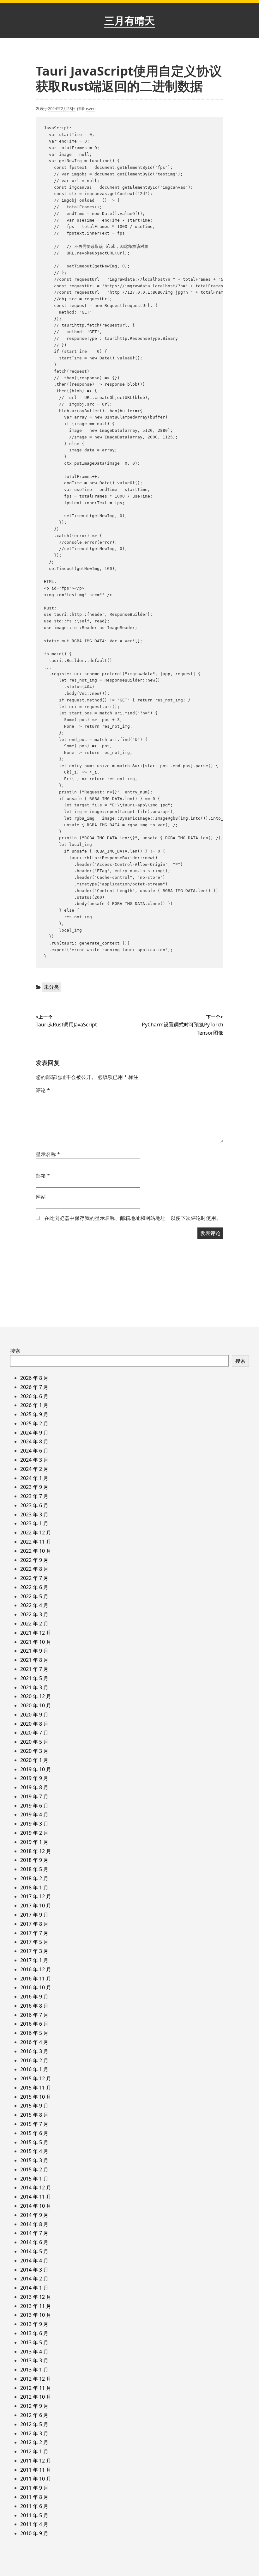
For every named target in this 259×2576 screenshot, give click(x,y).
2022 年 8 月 (34, 1569)
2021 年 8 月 (34, 1660)
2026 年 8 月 (34, 1378)
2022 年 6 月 (34, 1587)
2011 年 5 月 (34, 2515)
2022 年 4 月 (34, 1605)
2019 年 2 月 (34, 1833)
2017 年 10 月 (36, 1906)
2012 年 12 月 (36, 2379)
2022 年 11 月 (36, 1542)
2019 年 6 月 (34, 1806)
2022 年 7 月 (34, 1578)
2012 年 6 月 (34, 2415)
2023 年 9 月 (34, 1487)
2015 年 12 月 (36, 2078)
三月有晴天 (129, 20)
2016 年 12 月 (36, 1969)
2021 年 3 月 (34, 1687)
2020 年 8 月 (34, 1724)
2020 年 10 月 (36, 1705)
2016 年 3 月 (34, 2051)
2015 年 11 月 (36, 2088)
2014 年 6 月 (34, 2242)
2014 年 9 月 (34, 2215)
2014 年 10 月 (36, 2206)
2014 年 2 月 (34, 2279)
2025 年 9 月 (34, 1414)
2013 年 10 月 (36, 2315)
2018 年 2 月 (34, 1878)
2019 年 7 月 (34, 1796)
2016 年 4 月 (34, 2042)
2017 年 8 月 (34, 1924)
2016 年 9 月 (34, 1997)
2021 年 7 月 (34, 1669)
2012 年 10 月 (36, 2397)
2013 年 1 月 (34, 2370)
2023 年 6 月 (34, 1505)
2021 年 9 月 (34, 1651)
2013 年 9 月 (34, 2324)
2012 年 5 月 (34, 2424)
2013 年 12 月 (36, 2297)
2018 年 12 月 (36, 1851)
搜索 (15, 1351)
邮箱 (43, 1176)
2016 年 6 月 (34, 2024)
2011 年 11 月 (36, 2470)
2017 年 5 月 (34, 1942)
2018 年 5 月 (34, 1869)
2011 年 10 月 (36, 2479)
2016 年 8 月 (34, 2006)
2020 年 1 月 (34, 1760)
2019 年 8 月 (34, 1787)
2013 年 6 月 (34, 2333)
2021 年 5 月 (34, 1678)
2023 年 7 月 (34, 1496)
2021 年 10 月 (36, 1642)
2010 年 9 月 (34, 2533)
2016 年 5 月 (34, 2033)
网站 (41, 1197)
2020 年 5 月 (34, 1742)
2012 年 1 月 (34, 2451)
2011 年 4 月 (34, 2524)
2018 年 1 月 (34, 1888)
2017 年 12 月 (36, 1896)
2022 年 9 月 (34, 1560)
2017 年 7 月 (34, 1933)
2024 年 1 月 (34, 1478)
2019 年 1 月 (34, 1842)
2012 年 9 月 (34, 2406)
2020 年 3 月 (34, 1751)
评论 (43, 1090)
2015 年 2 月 (34, 2169)
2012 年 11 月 (36, 2388)
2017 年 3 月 (34, 1951)
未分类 (51, 987)
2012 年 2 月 (34, 2442)
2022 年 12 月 (36, 1533)
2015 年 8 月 (34, 2115)
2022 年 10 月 (36, 1551)
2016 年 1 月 (34, 2069)
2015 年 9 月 (34, 2106)
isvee (91, 108)
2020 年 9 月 (34, 1715)
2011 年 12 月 (36, 2461)
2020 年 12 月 (36, 1696)
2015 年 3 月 (34, 2160)
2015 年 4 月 (34, 2151)
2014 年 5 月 (34, 2251)
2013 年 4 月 (34, 2352)
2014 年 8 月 (34, 2224)
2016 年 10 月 (36, 1987)
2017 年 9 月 (34, 1915)
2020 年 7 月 (34, 1733)
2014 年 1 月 (34, 2288)
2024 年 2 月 (34, 1469)
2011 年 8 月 (34, 2497)
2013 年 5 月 (34, 2342)
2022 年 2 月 (34, 1624)
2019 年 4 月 (34, 1814)
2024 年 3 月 (34, 1460)
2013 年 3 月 (34, 2360)
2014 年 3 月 (34, 2270)
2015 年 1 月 (34, 2179)
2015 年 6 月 (34, 2133)
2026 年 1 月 (34, 1405)
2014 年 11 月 (36, 2197)
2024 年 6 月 (34, 1451)
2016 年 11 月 (36, 1979)
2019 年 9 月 (34, 1778)
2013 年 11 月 (36, 2306)
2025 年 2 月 (34, 1423)
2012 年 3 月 (34, 2433)
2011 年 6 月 (34, 2506)
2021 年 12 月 (36, 1633)
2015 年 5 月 (34, 2142)
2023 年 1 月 (34, 1523)
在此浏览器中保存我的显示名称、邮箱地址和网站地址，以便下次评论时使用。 (133, 1218)
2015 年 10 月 (36, 2097)
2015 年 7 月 (34, 2124)
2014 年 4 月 (34, 2261)
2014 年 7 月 (34, 2233)
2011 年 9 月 (34, 2488)
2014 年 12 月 (36, 2187)
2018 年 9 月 (34, 1860)
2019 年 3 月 (34, 1824)
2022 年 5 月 (34, 1596)
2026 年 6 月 (34, 1396)
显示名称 (48, 1154)
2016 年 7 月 (34, 2015)
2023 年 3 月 (34, 1514)
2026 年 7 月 (34, 1387)
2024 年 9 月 (34, 1433)
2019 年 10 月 (36, 1769)
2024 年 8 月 (34, 1441)
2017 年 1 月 (34, 1960)
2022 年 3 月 (34, 1614)
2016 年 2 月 (34, 2060)
